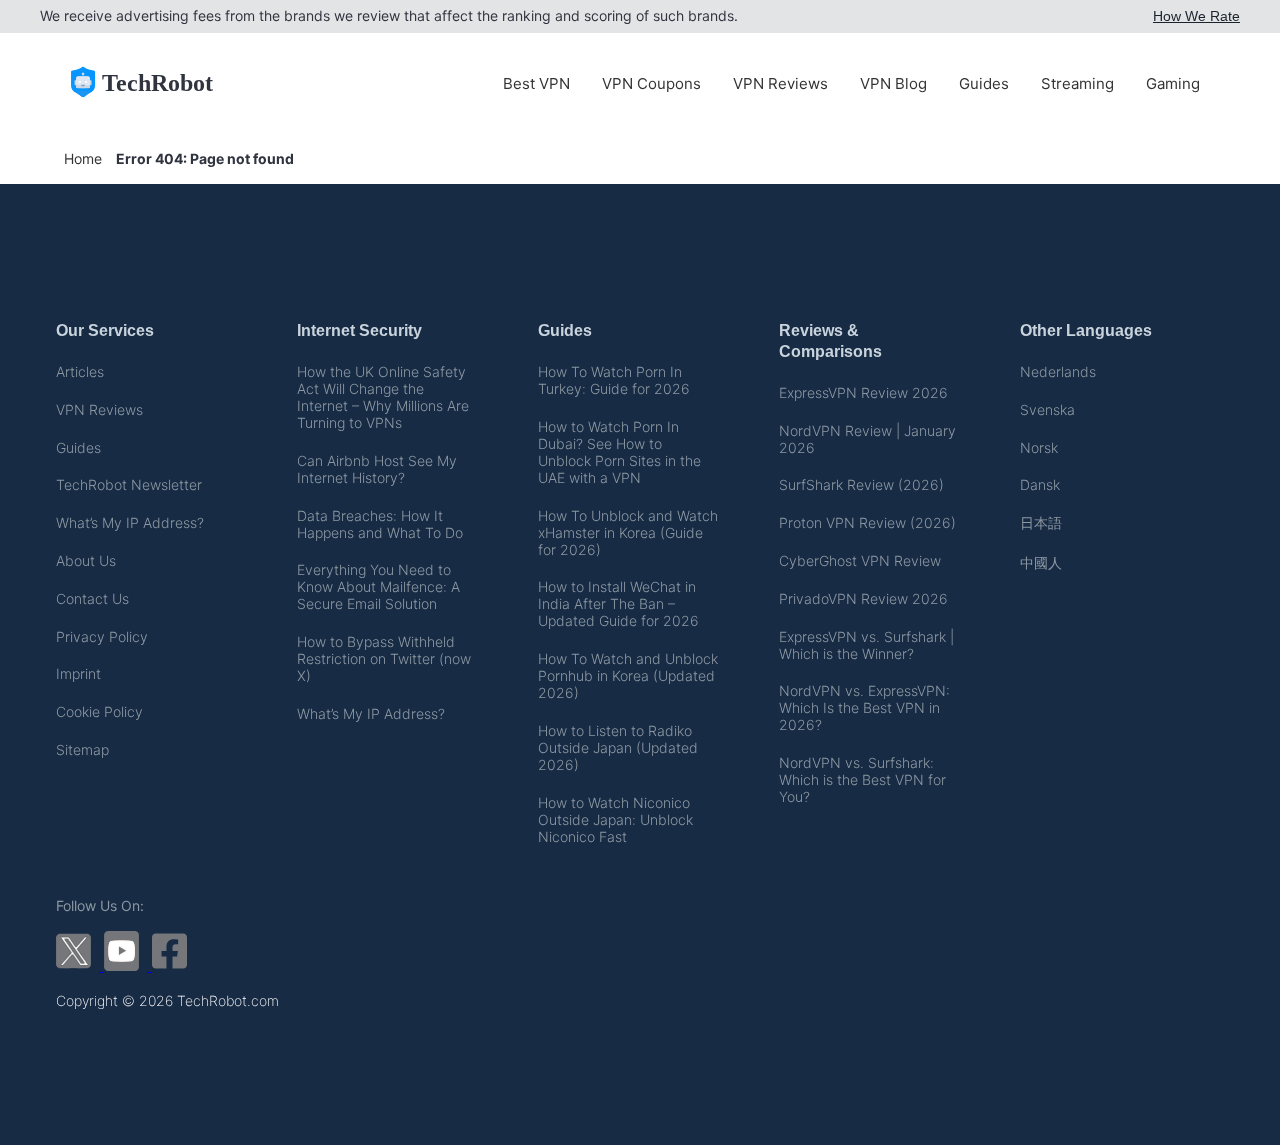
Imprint (78, 673)
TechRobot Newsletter (129, 484)
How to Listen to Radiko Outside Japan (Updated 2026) (618, 747)
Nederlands (1058, 371)
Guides (984, 83)
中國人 (1041, 562)
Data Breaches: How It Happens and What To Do (380, 524)
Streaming (1077, 83)
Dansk (1040, 484)
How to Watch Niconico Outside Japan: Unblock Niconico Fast (615, 819)
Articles (80, 371)
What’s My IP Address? (130, 522)
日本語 (1041, 522)
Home (83, 158)
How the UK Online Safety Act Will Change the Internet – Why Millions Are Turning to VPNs (383, 397)
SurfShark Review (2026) (861, 484)
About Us (86, 560)
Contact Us (92, 598)
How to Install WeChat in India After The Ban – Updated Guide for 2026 (618, 603)
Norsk (1039, 447)
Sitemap (82, 749)
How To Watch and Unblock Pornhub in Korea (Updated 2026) (628, 675)
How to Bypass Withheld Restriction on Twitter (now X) (384, 658)
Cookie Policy (99, 711)
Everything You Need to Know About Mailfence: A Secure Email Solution (378, 586)
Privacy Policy (102, 636)
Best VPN (536, 83)
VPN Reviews (780, 83)
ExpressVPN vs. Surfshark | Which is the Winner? (866, 645)
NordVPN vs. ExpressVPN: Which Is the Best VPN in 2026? (864, 707)
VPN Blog (893, 83)
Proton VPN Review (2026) (867, 522)
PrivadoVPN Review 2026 (863, 598)
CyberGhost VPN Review (860, 560)
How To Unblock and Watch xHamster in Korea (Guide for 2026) (628, 532)
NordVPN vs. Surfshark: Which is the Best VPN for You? (862, 779)
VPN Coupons (651, 83)
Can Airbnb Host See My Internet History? (377, 469)
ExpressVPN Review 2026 (863, 392)
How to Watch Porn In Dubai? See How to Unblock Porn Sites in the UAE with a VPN (619, 452)
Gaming (1173, 83)
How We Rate (1196, 16)
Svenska (1047, 409)
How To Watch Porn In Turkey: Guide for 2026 (614, 380)
